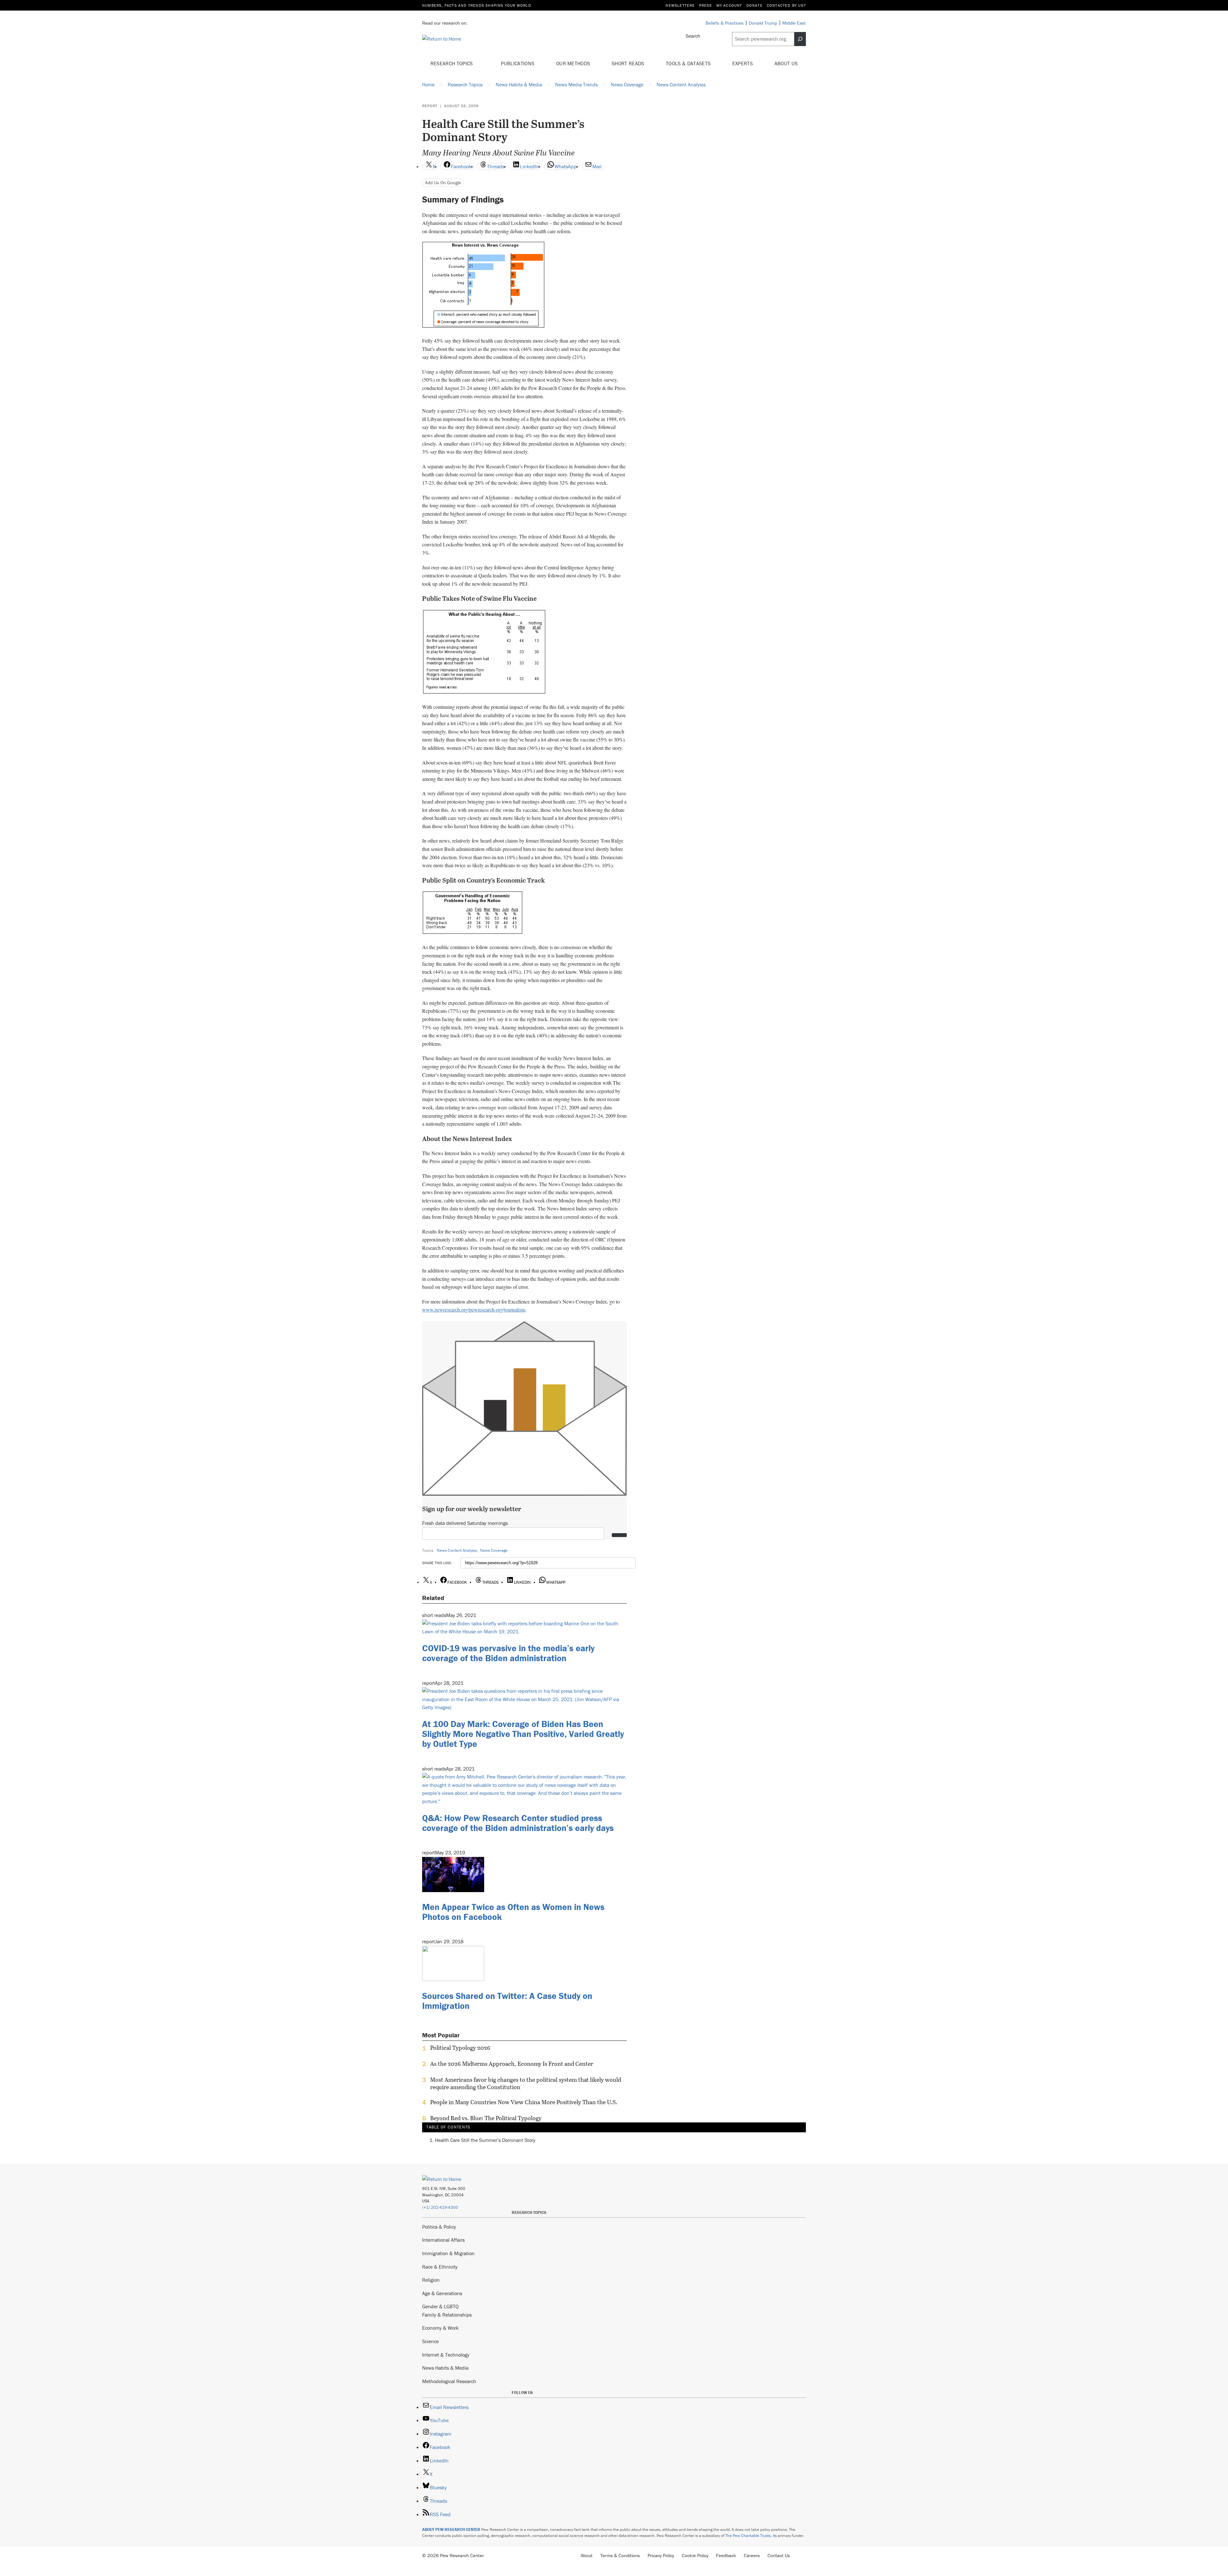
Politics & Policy (439, 2227)
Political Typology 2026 (460, 2048)
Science (430, 2341)
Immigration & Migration (448, 2253)
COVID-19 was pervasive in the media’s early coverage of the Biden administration (508, 1653)
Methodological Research (449, 2381)
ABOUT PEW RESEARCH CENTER (451, 2529)
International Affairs (443, 2240)
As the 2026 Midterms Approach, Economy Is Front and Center (512, 2064)
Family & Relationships (447, 2315)
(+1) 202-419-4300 (440, 2207)
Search (693, 36)
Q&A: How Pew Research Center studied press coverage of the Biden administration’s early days (518, 1823)
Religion (431, 2280)
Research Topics (452, 63)
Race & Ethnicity (440, 2267)
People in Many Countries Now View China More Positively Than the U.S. (524, 2102)
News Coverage (494, 1550)
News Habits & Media (445, 2368)
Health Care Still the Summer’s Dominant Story (485, 2140)
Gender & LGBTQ (440, 2306)
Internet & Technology (446, 2355)
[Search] (800, 39)
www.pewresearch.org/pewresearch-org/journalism (474, 1309)
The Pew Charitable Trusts (748, 2536)
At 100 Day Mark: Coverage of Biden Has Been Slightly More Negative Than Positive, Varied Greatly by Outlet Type (523, 1734)
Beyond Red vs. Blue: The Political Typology (486, 2118)
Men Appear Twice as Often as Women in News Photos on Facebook (513, 1912)
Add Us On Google (443, 182)
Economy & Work (440, 2328)
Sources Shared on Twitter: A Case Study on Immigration (507, 2001)
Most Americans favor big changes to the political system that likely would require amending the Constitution (526, 2083)
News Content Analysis (457, 1550)
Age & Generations (442, 2293)
